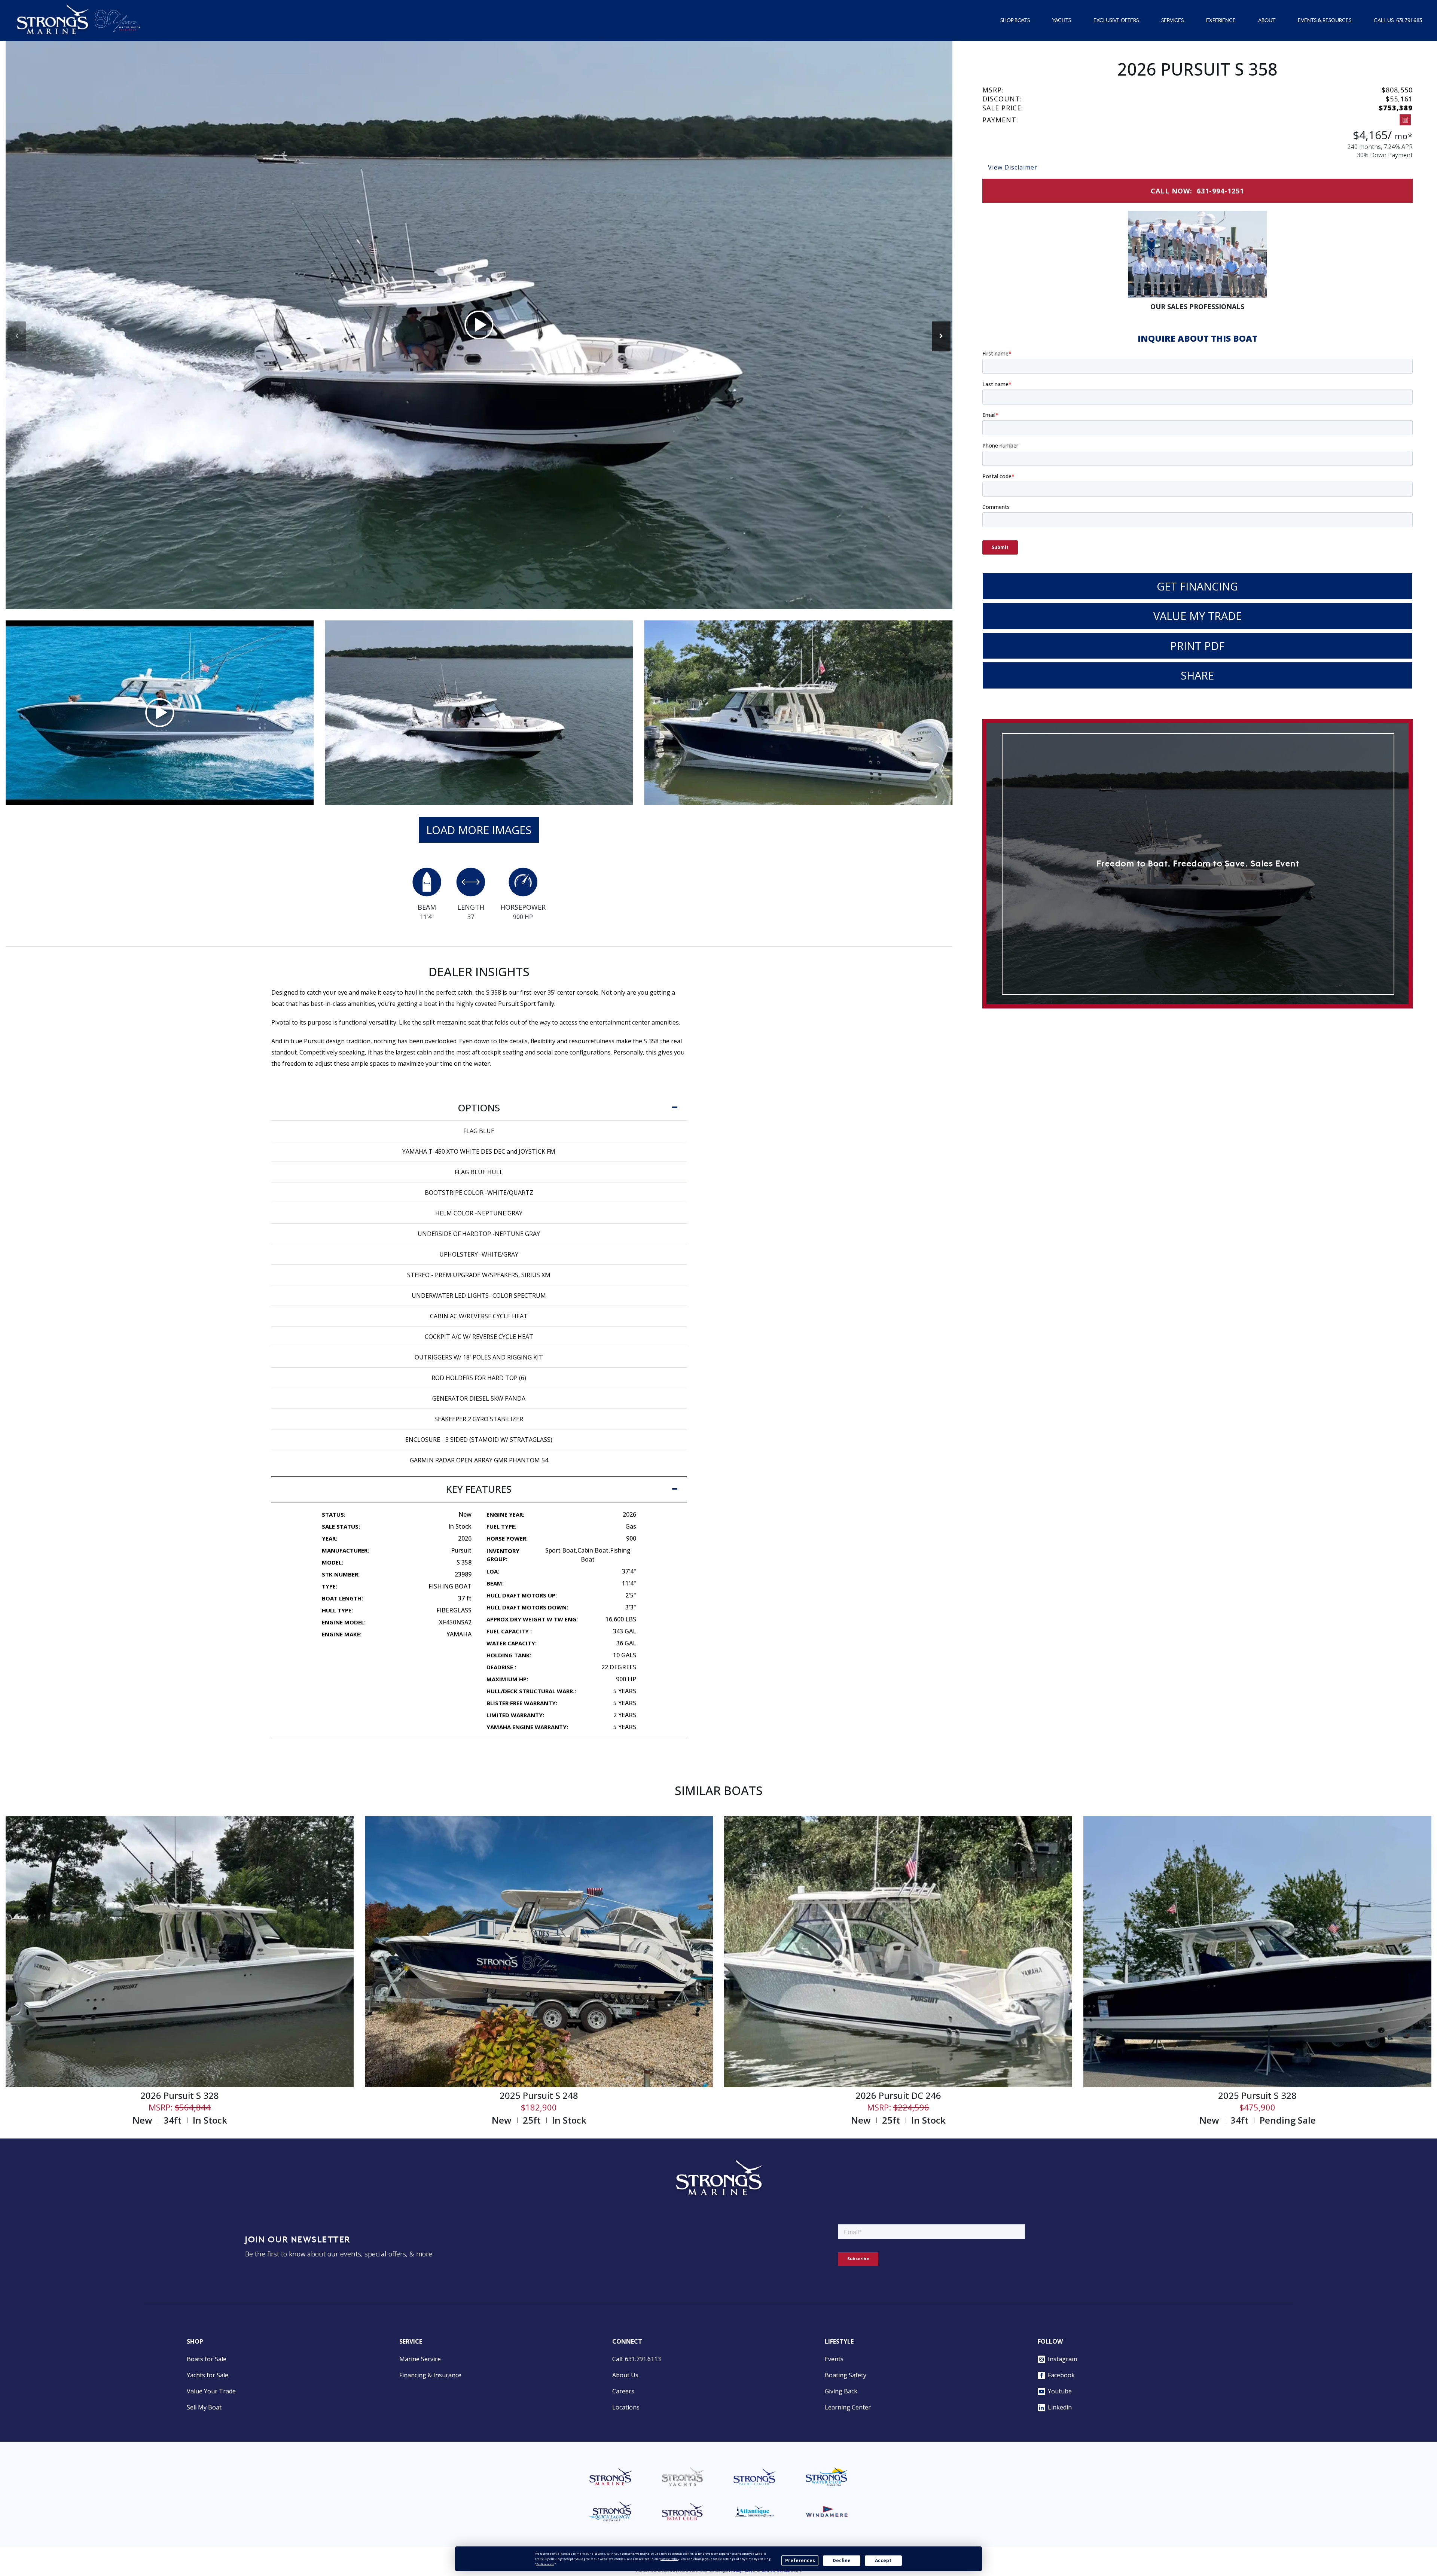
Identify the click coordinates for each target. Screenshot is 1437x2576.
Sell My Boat (204, 2407)
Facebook (1061, 2375)
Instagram (1062, 2359)
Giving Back (841, 2391)
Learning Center (848, 2407)
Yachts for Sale (208, 2375)
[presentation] (17, 336)
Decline (842, 2560)
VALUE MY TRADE (1197, 616)
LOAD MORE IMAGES (479, 830)
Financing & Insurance (430, 2375)
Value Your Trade (211, 2391)
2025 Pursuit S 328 (1257, 2095)
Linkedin (1060, 2407)
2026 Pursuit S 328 (180, 2095)
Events (834, 2359)
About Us (625, 2375)
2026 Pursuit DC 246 (898, 2095)
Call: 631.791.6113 (637, 2359)
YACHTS (1062, 21)
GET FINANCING (1197, 586)
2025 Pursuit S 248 (539, 2095)
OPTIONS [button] (479, 1108)
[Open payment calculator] (1405, 120)
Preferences (800, 2560)
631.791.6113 (1409, 21)
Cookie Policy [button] (670, 2559)
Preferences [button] (545, 2564)
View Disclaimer (1013, 167)
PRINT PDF (1197, 646)
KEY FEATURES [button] (479, 1489)
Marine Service (420, 2359)
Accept (883, 2560)
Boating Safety (846, 2375)
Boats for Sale (207, 2359)
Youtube (1060, 2391)
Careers (623, 2391)
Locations (626, 2407)
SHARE (1197, 675)
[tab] (479, 1108)
